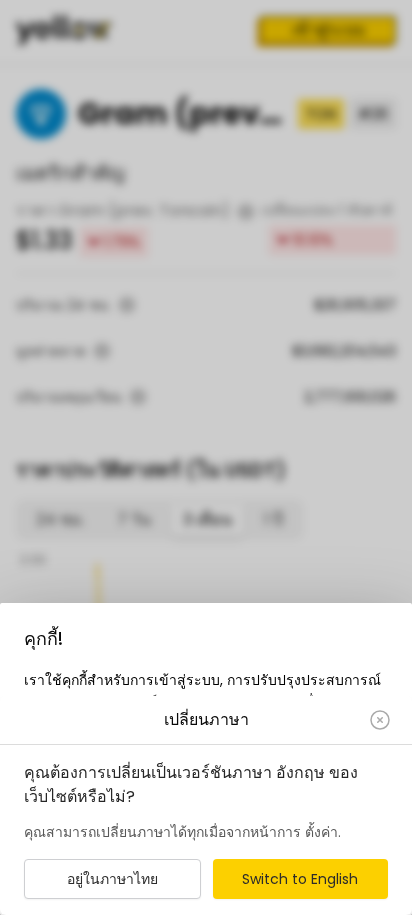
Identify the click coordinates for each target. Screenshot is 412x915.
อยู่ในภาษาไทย (112, 879)
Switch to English (300, 879)
